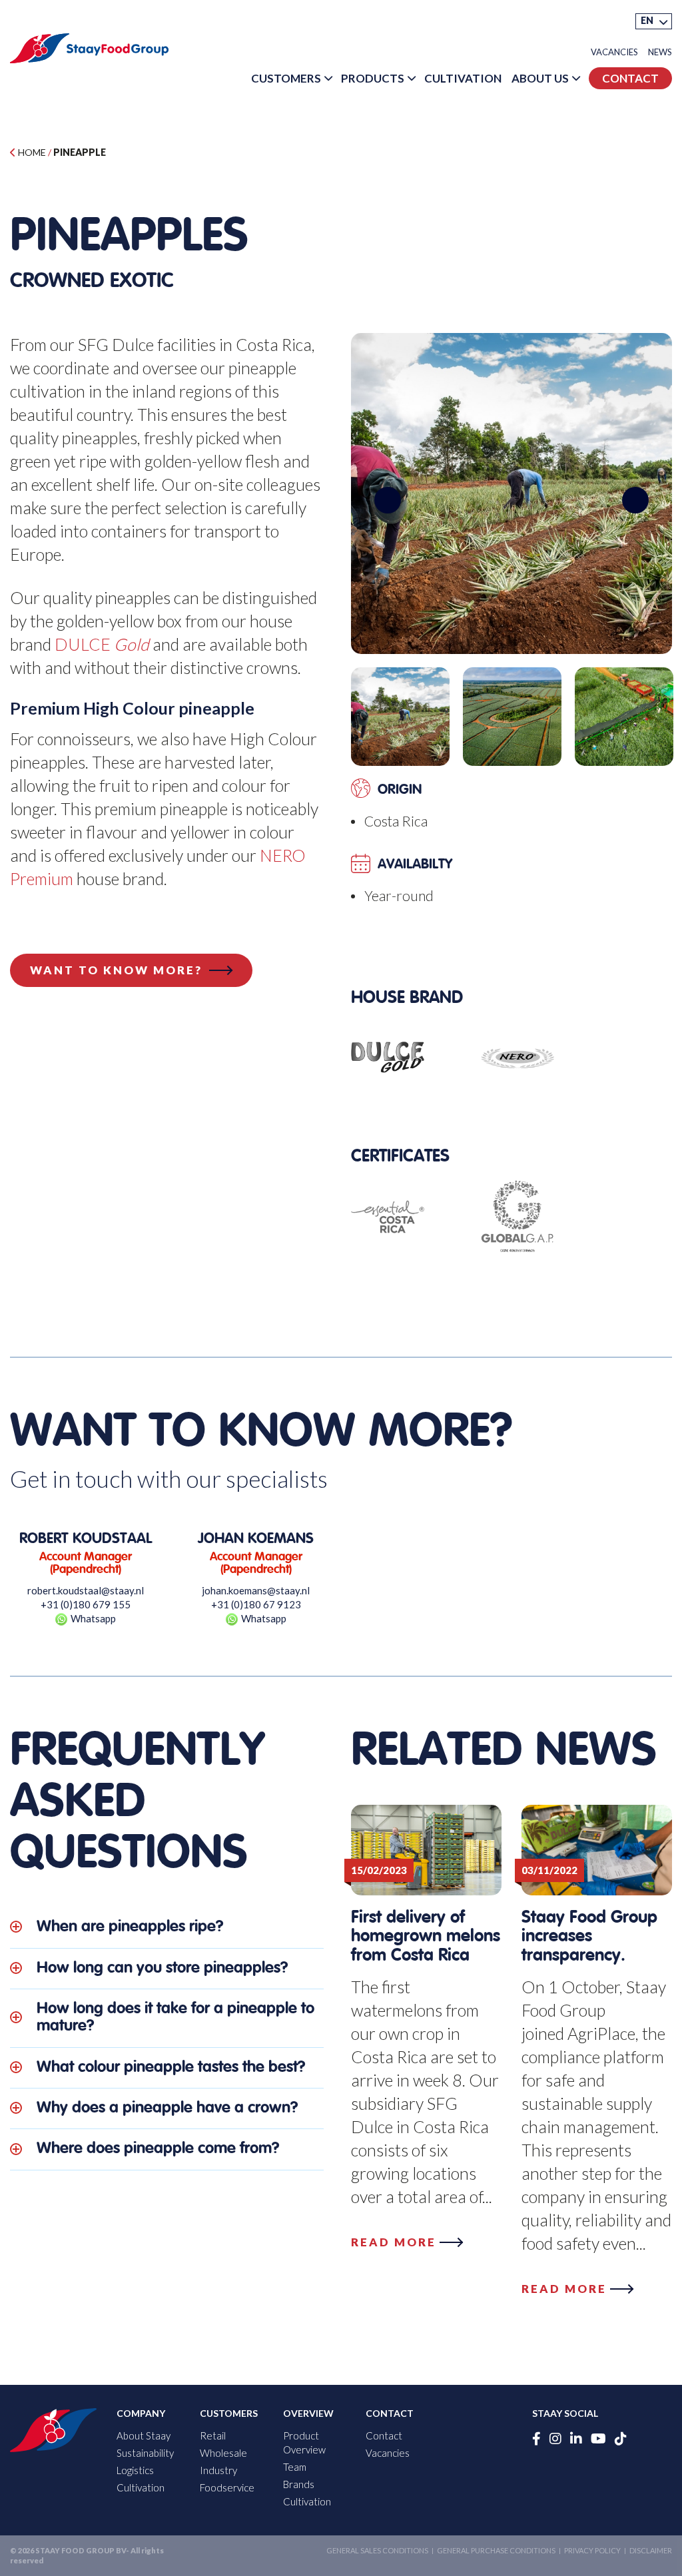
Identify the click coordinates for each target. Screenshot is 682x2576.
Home (31, 152)
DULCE (102, 644)
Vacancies (614, 52)
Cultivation (463, 78)
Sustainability (145, 2453)
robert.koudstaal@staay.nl (86, 1590)
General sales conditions (377, 2550)
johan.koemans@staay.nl (256, 1590)
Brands (299, 2484)
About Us (540, 78)
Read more (394, 2242)
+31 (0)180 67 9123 (256, 1604)
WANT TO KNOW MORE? (116, 970)
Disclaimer (651, 2550)
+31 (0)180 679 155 (86, 1604)
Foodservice (227, 2487)
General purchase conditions (496, 2550)
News (660, 52)
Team (295, 2467)
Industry (218, 2470)
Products (373, 78)
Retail (213, 2435)
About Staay (144, 2435)
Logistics (135, 2470)
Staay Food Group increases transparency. (589, 1937)
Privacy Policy (592, 2550)
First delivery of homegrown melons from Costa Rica (426, 1937)
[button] (654, 21)
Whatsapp (93, 1618)
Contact (630, 78)
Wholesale (223, 2453)
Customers (286, 78)
